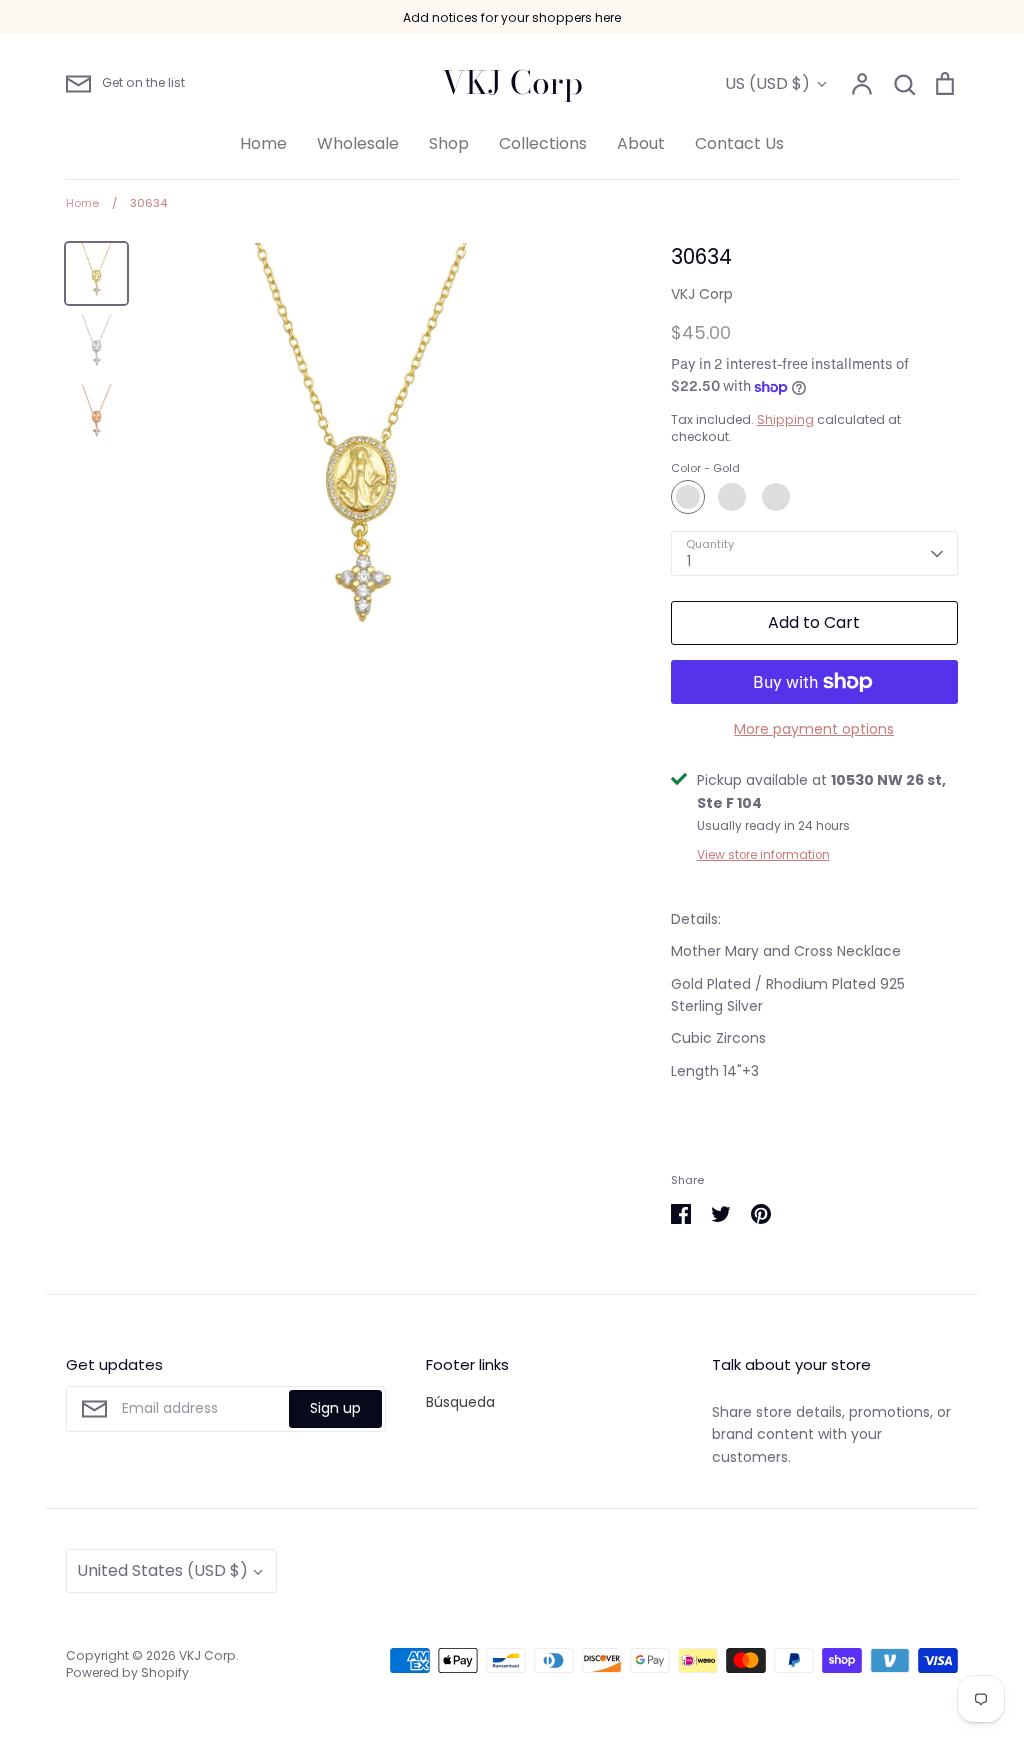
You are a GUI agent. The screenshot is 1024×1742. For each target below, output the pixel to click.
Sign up (335, 1408)
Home (263, 143)
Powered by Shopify (127, 1672)
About (641, 143)
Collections (543, 143)
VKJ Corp (512, 83)
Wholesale (358, 143)
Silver (732, 497)
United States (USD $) (162, 1570)
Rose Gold (776, 497)
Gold (688, 497)
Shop (449, 143)
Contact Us (739, 143)
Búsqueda (460, 1402)
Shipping (785, 419)
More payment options (814, 729)
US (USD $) (767, 83)
